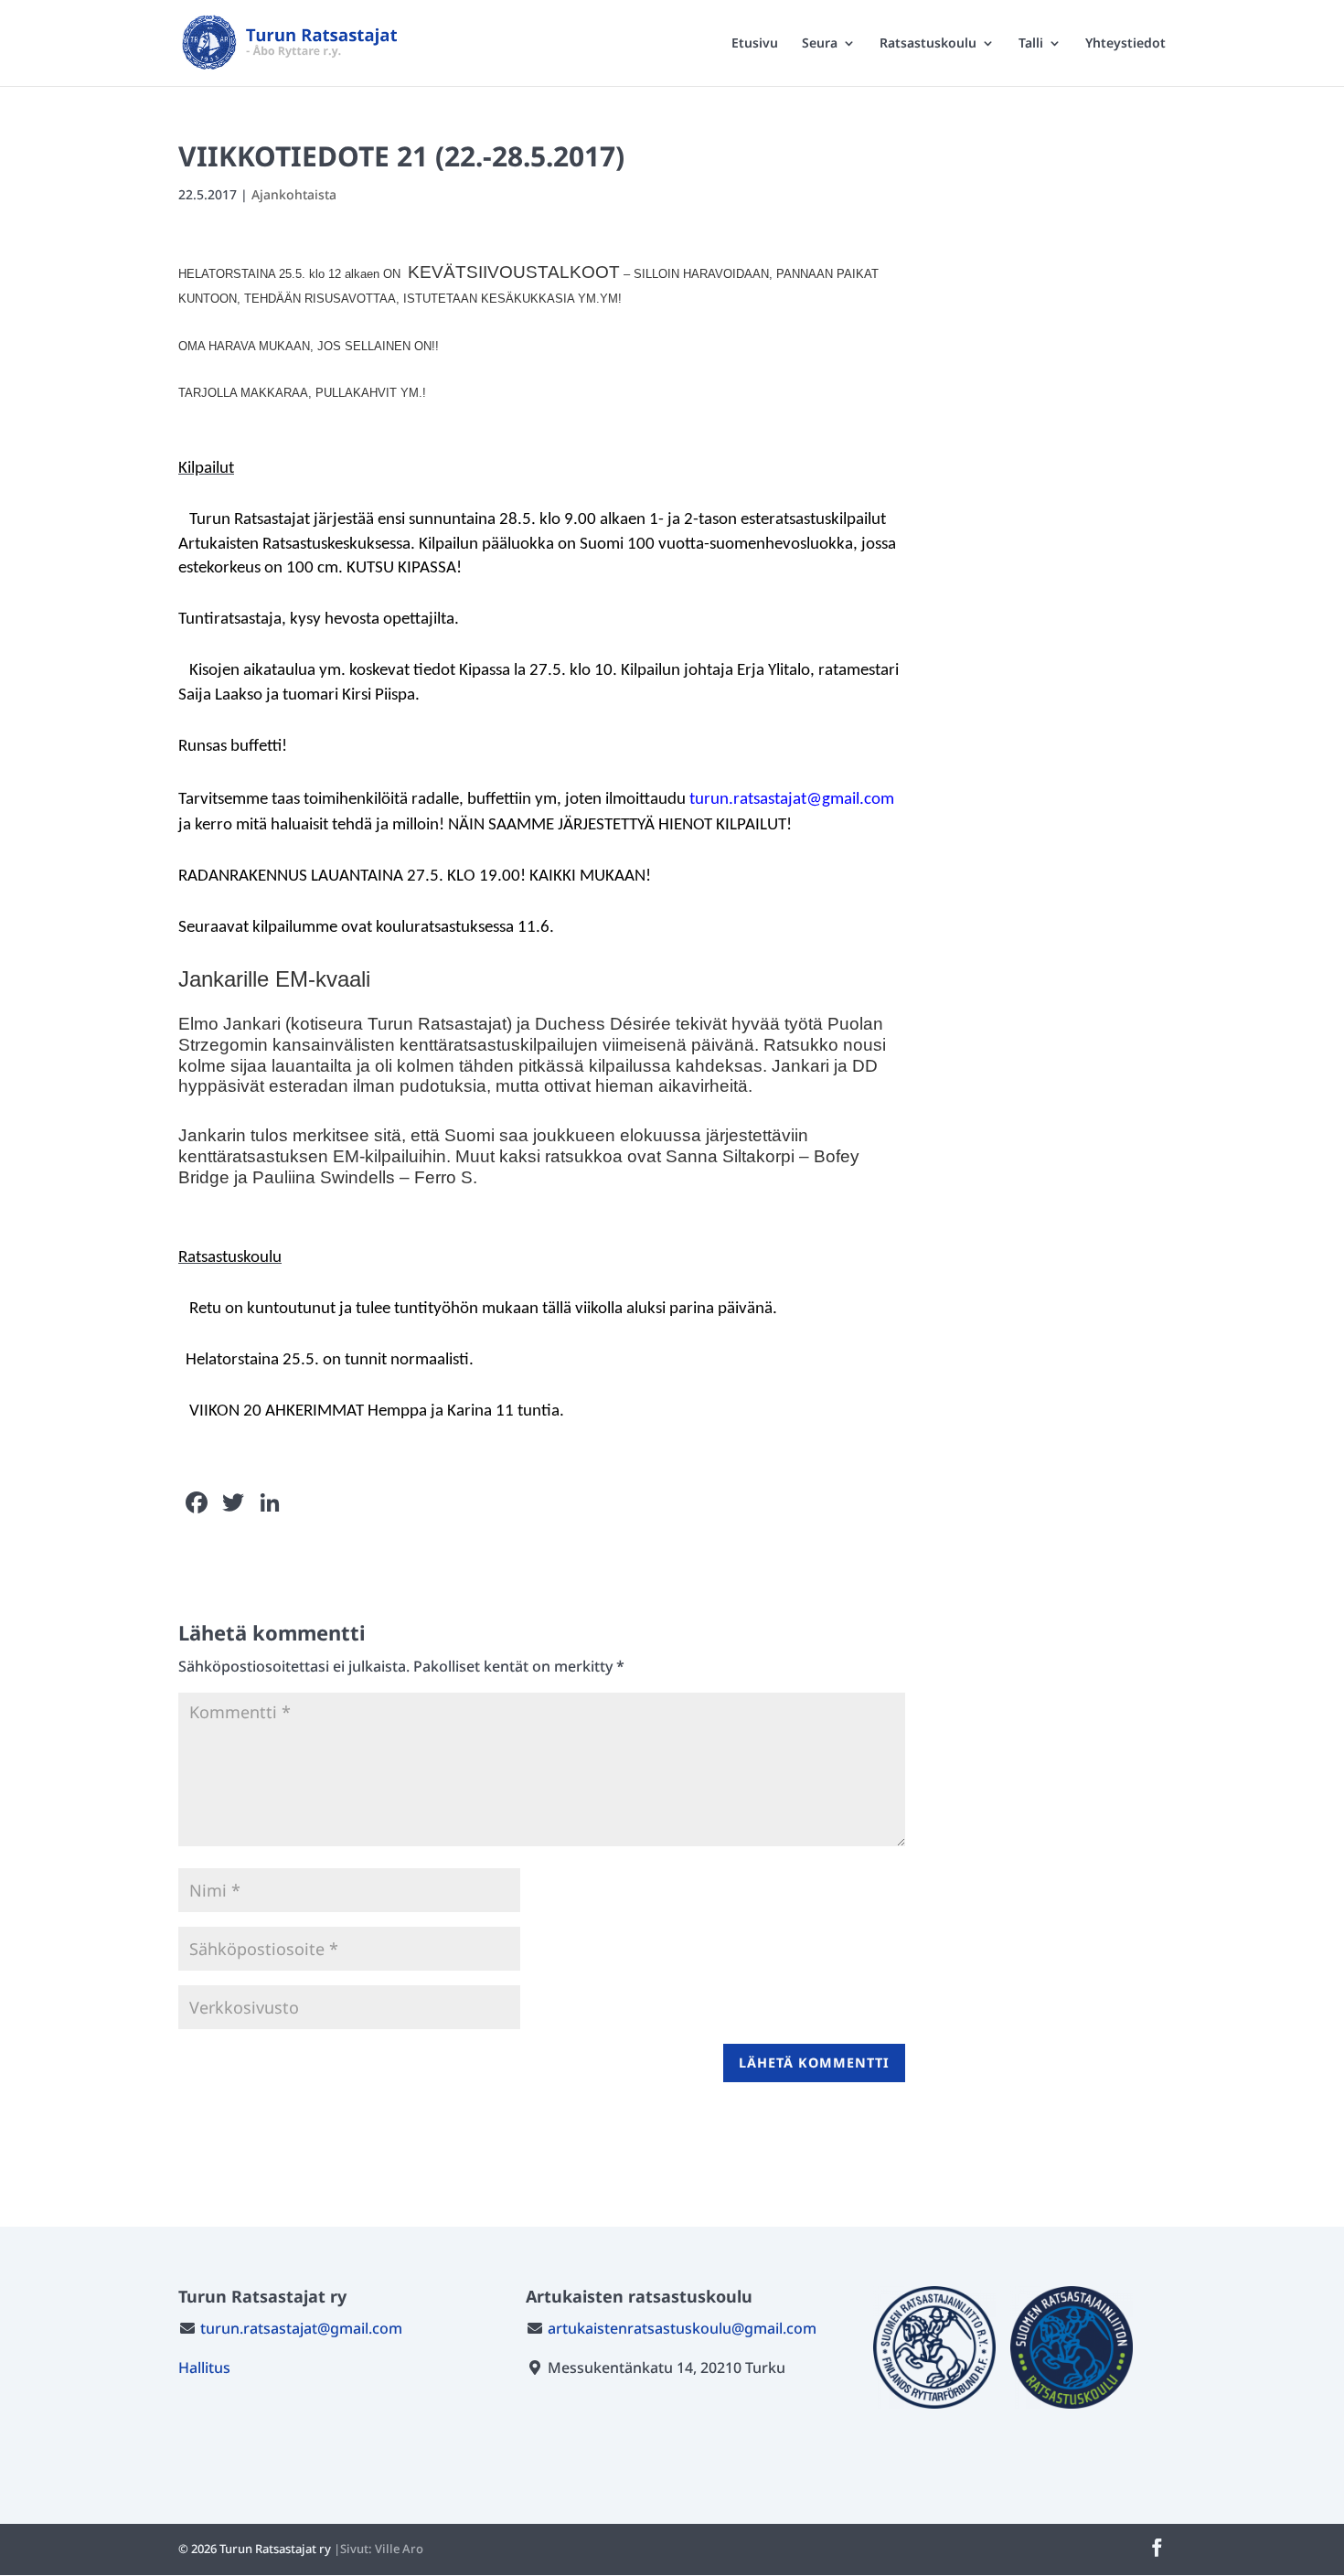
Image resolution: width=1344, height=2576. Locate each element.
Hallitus (204, 2368)
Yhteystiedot (1125, 44)
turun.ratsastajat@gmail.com (301, 2328)
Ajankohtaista (294, 194)
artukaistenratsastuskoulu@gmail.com (682, 2328)
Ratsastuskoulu (928, 44)
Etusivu (755, 44)
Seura (820, 44)
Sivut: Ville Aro (382, 2549)
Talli (1031, 44)
